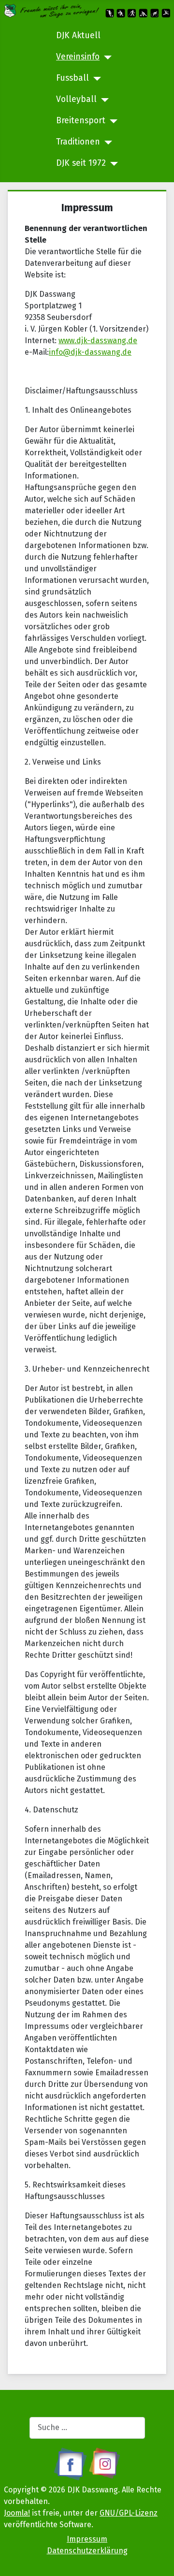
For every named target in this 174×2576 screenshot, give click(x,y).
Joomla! (17, 2513)
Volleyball (76, 99)
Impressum (87, 2539)
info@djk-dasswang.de (90, 352)
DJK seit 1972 (81, 163)
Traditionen (78, 142)
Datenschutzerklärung (87, 2551)
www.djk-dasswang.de (98, 340)
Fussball (72, 78)
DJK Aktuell (78, 36)
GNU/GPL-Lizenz (129, 2513)
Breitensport (81, 121)
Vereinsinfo (78, 57)
